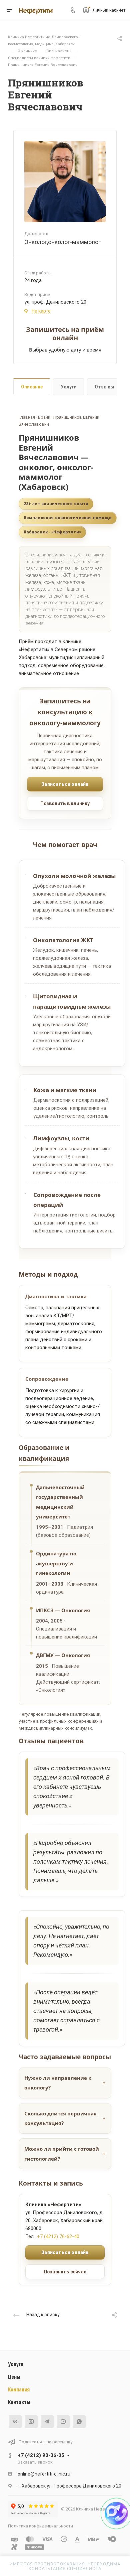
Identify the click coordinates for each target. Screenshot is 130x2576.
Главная (27, 417)
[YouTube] (63, 2422)
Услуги (69, 387)
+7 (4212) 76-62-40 (58, 2236)
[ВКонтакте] (15, 2422)
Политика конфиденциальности (40, 2526)
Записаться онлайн (65, 784)
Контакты (19, 2402)
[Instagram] (31, 2422)
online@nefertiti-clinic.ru (44, 2474)
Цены (14, 2376)
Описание (32, 387)
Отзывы (104, 387)
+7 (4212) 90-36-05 (41, 2455)
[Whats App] (79, 2422)
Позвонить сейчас (65, 2272)
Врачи (44, 417)
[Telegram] (47, 2422)
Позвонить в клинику (65, 803)
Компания (19, 2389)
